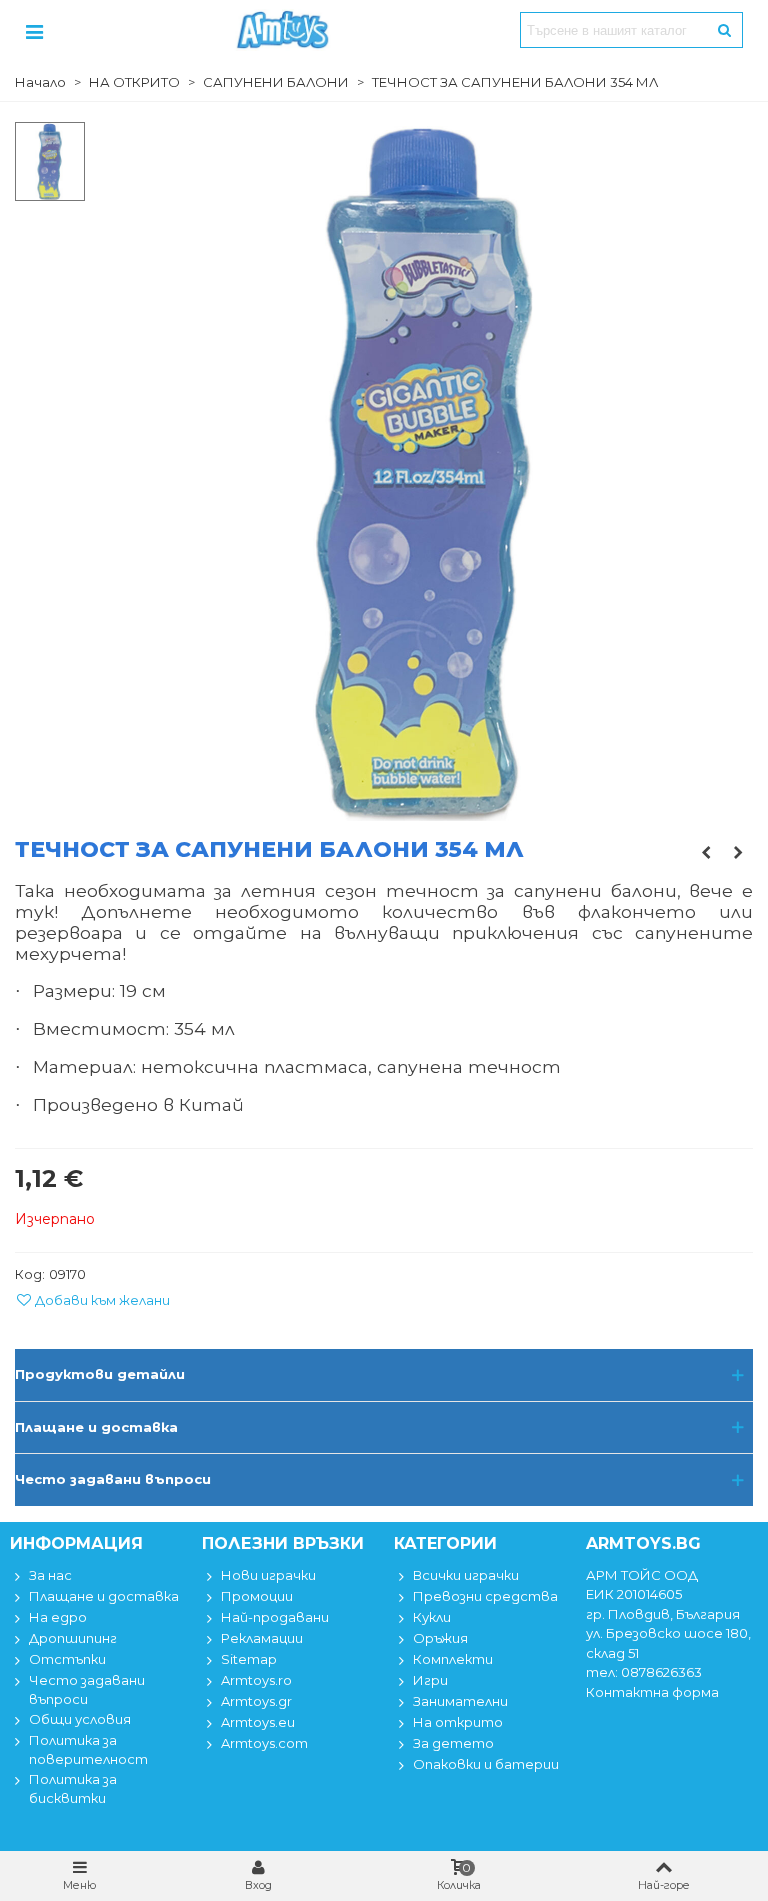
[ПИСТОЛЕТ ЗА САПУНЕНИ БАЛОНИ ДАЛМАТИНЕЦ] (706, 852)
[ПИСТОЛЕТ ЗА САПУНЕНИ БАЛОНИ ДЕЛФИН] (738, 852)
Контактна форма (652, 1692)
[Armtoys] (282, 30)
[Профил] (34, 30)
